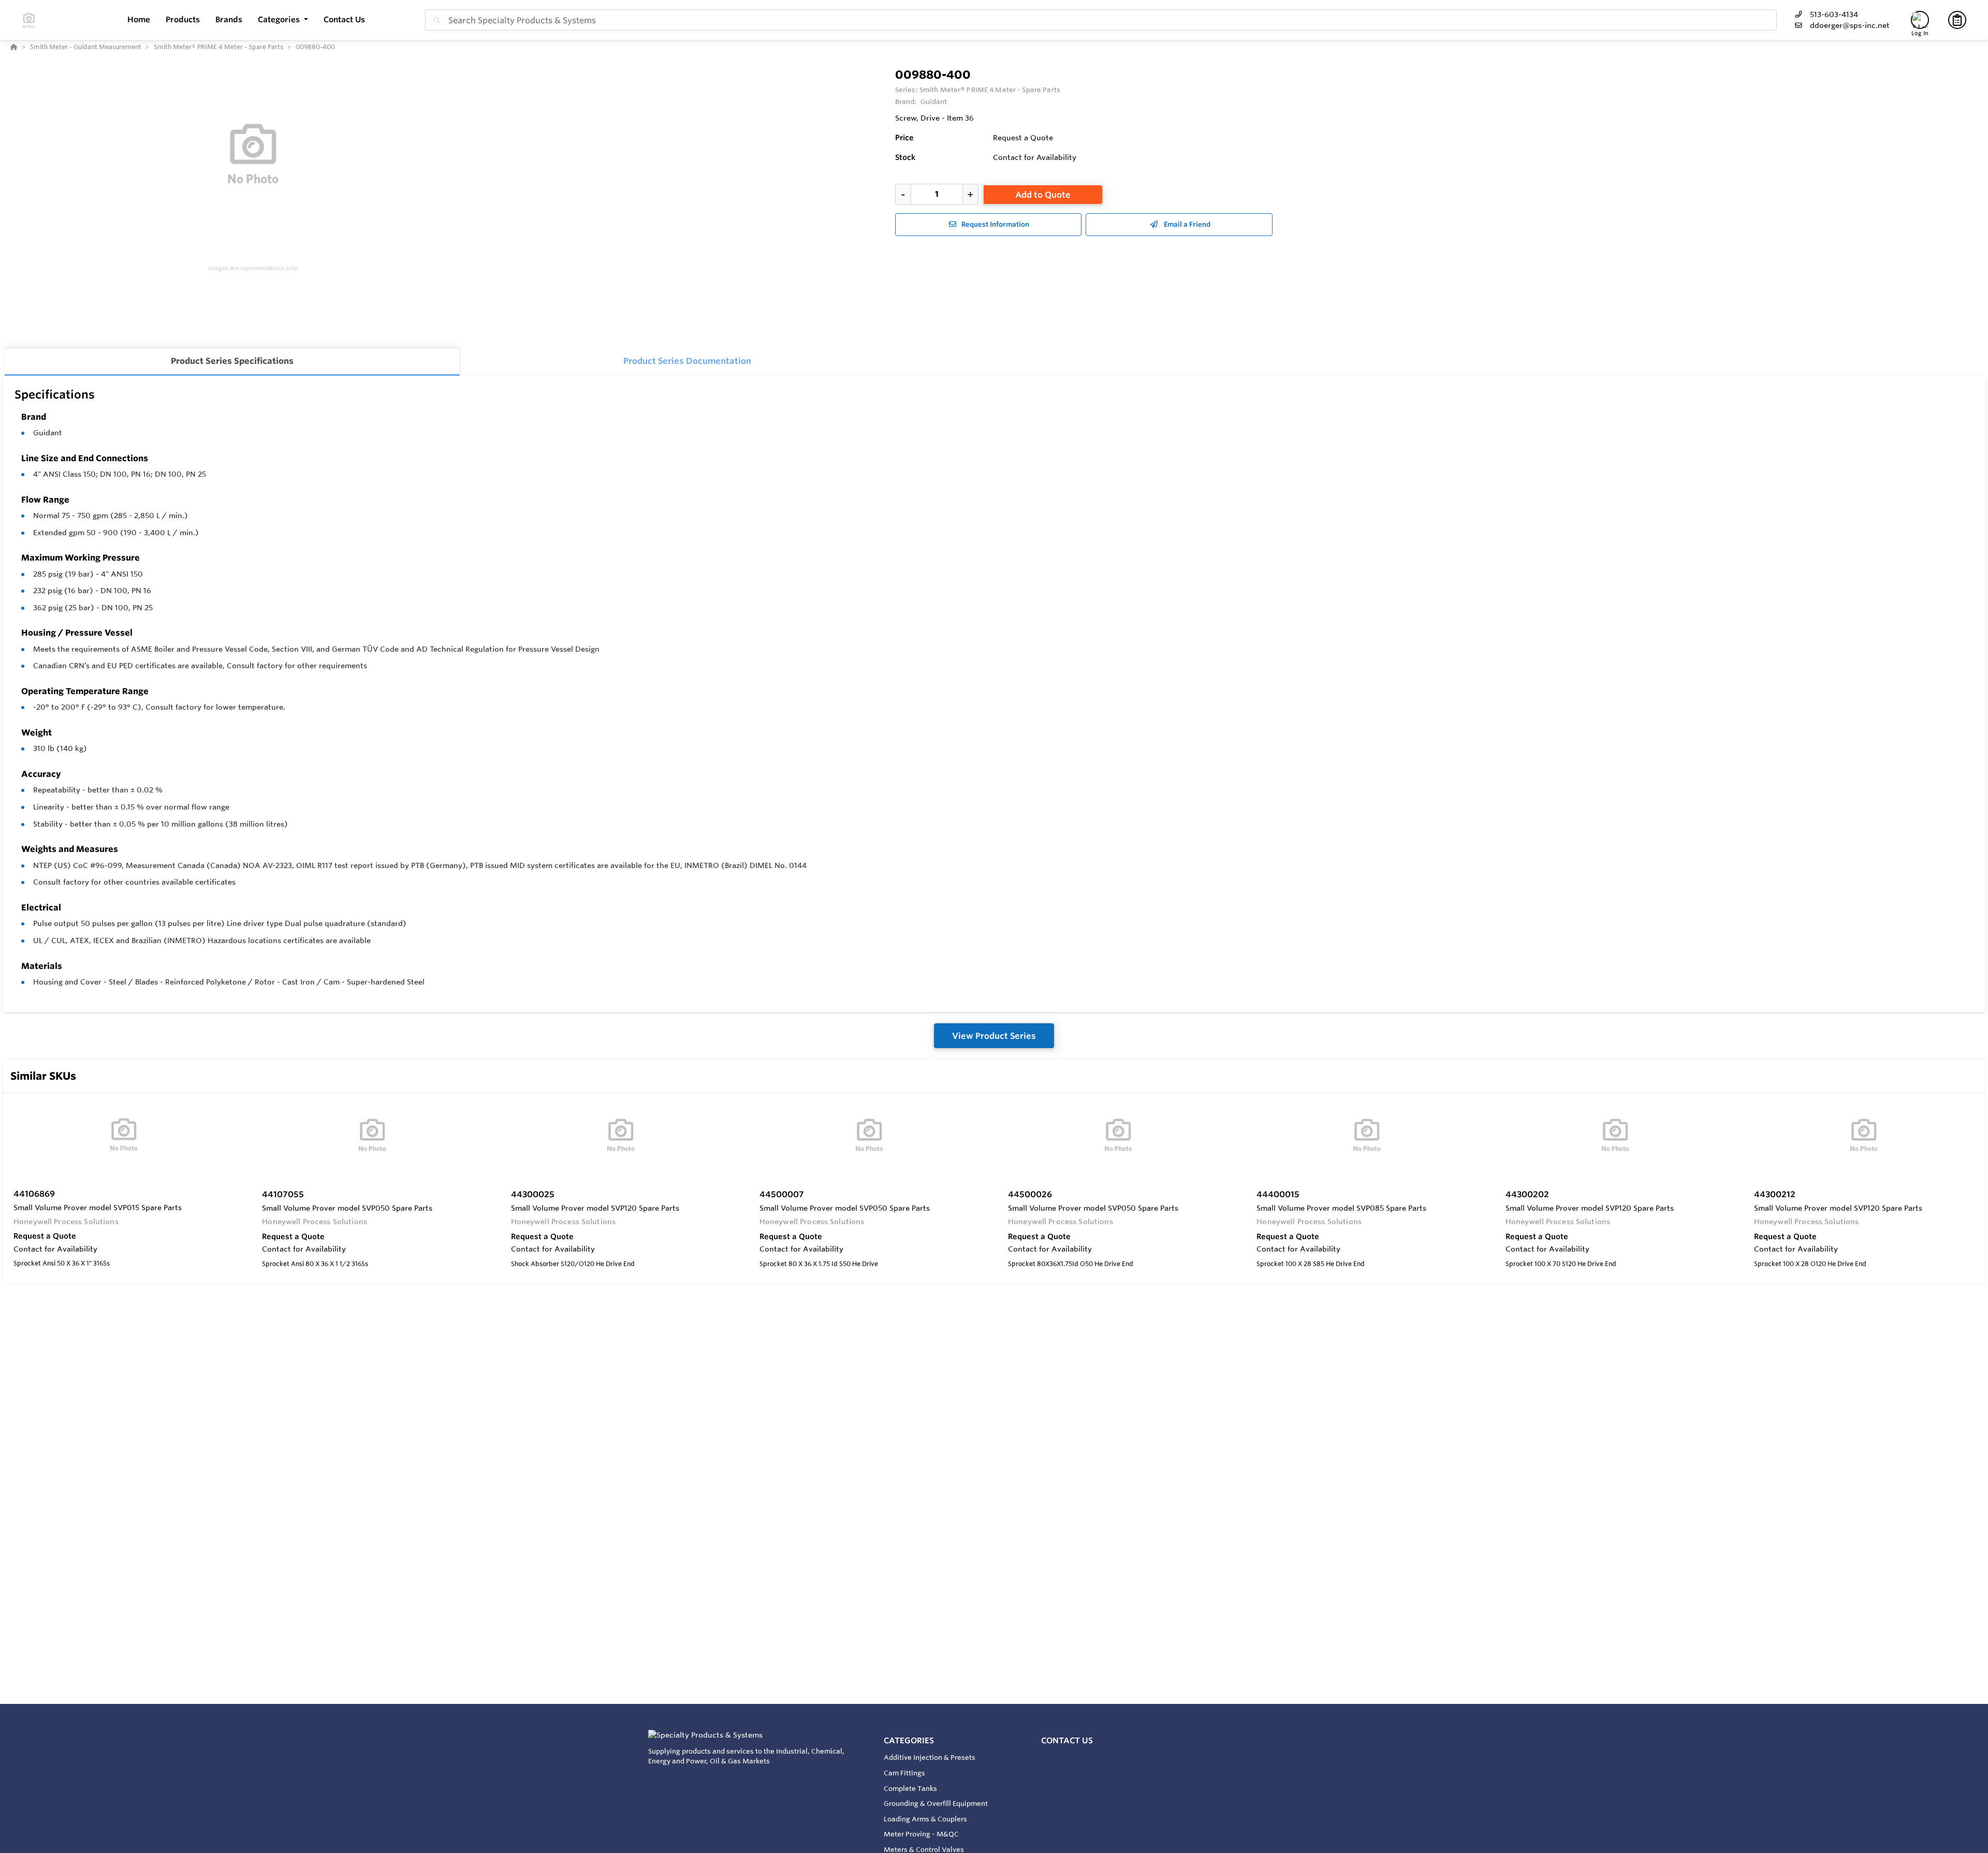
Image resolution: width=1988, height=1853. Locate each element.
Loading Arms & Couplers (925, 1819)
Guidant (48, 433)
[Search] (435, 20)
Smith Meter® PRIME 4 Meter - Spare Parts (990, 90)
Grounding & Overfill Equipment (936, 1803)
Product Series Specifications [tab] (232, 361)
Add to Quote (1043, 195)
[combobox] (1101, 20)
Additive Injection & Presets (930, 1757)
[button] (283, 20)
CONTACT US (1067, 1740)
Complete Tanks (910, 1788)
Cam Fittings (904, 1773)
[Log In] (1920, 20)
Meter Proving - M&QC (921, 1834)
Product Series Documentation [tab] (687, 361)
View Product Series (994, 1036)
